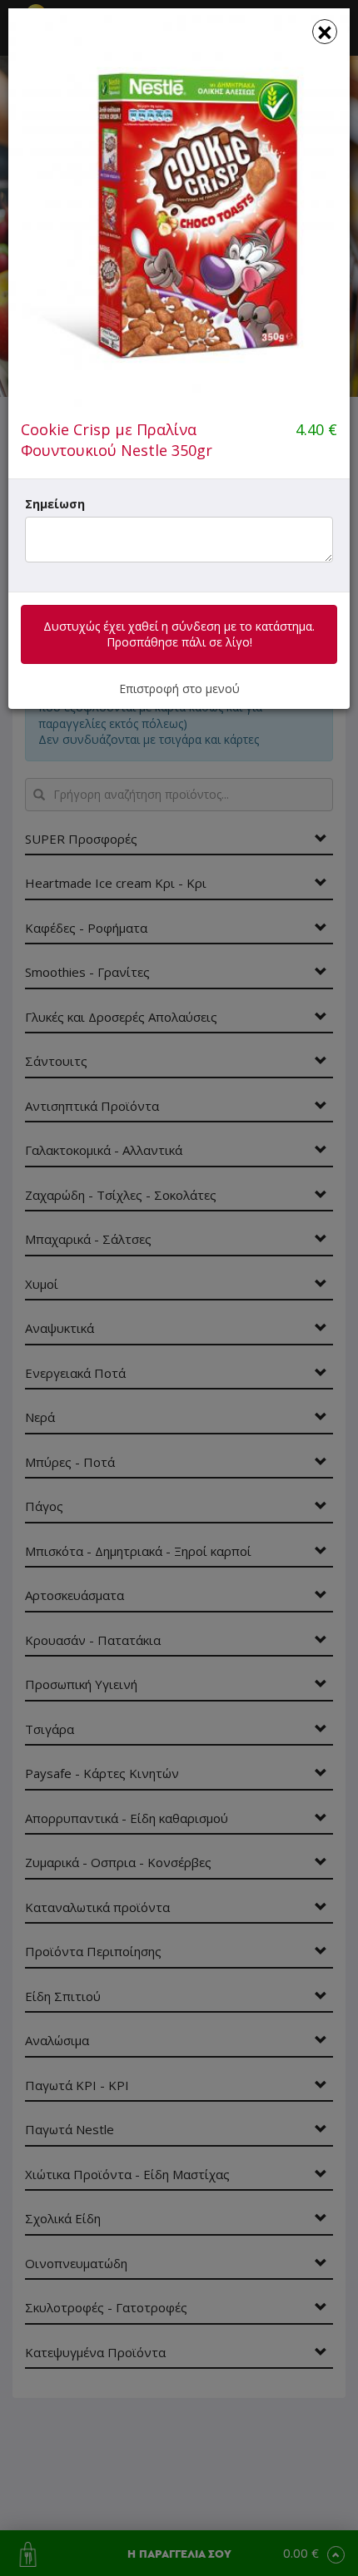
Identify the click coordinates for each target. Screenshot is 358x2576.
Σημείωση (55, 504)
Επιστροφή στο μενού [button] (179, 689)
